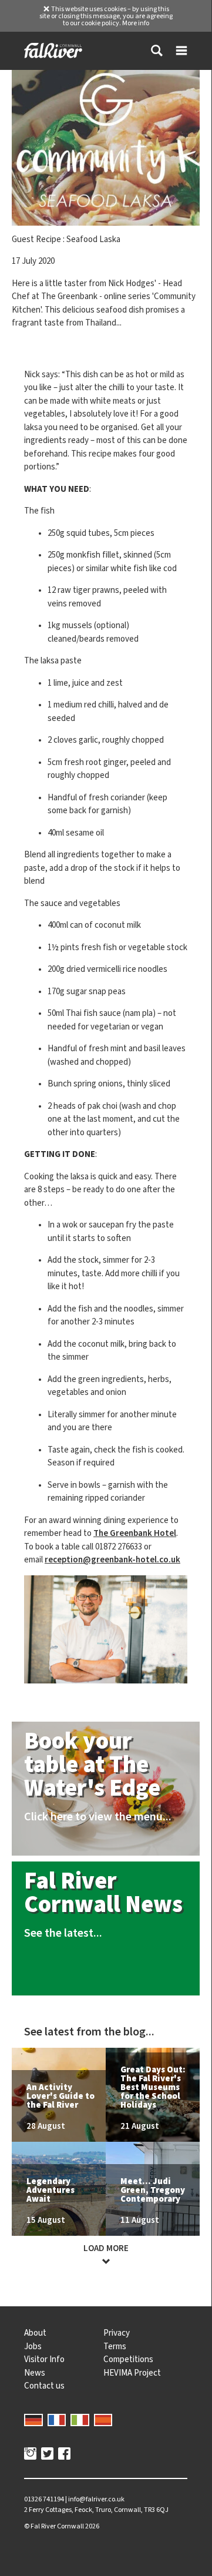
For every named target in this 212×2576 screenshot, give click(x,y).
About (35, 2333)
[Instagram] (30, 2455)
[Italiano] (80, 2419)
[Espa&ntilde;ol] (103, 2419)
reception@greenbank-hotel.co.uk (112, 1559)
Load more (106, 2248)
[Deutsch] (33, 2419)
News (35, 2373)
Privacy (117, 2333)
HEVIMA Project (132, 2373)
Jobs (33, 2346)
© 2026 (62, 2526)
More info (136, 23)
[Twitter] (47, 2455)
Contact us (44, 2386)
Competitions (128, 2359)
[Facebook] (64, 2455)
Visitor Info (44, 2359)
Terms (115, 2346)
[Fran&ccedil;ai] (57, 2419)
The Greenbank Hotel (135, 1533)
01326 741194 (44, 2499)
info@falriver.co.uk (96, 2499)
